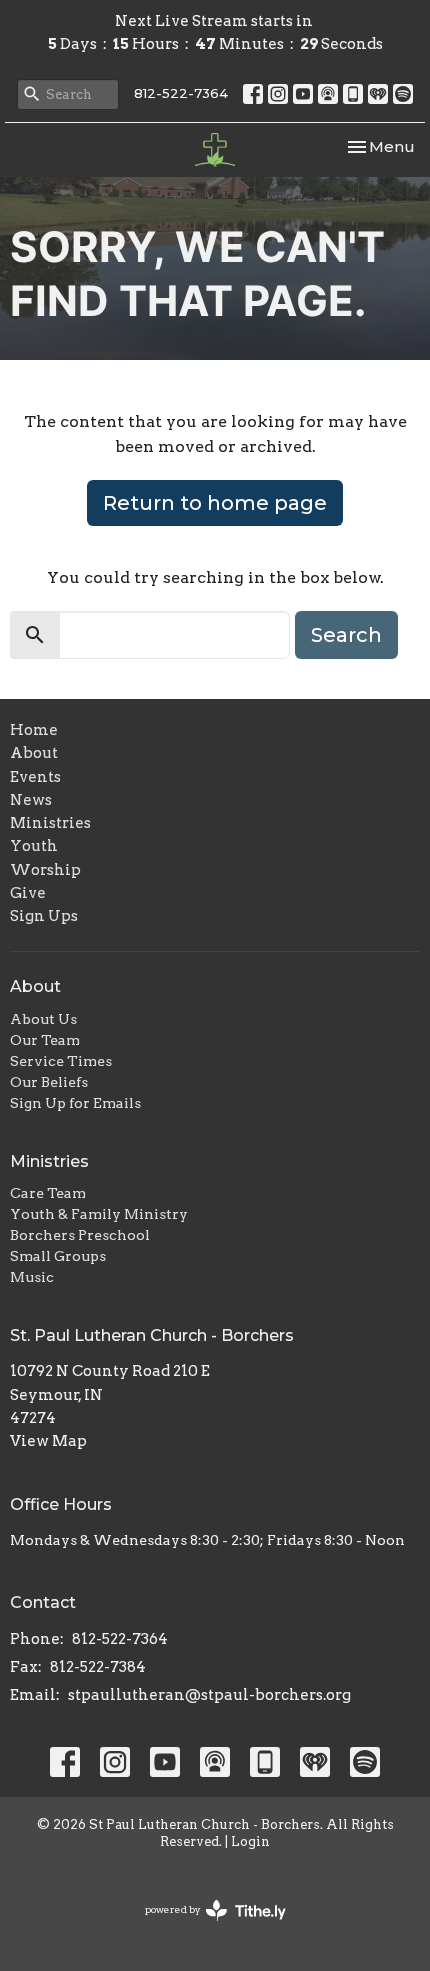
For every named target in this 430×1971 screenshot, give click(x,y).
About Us (43, 1019)
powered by (205, 1926)
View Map (48, 1441)
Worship (45, 870)
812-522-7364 (181, 93)
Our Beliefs (49, 1082)
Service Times (61, 1061)
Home (34, 730)
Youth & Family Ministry (99, 1214)
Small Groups (58, 1256)
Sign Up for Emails (75, 1103)
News (31, 800)
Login (250, 1841)
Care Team (48, 1193)
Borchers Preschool (80, 1235)
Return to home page (215, 503)
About (34, 753)
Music (32, 1277)
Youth (34, 846)
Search (346, 635)
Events (35, 777)
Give (28, 893)
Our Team (45, 1040)
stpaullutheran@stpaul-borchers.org (209, 1695)
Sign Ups (44, 916)
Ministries (50, 823)
